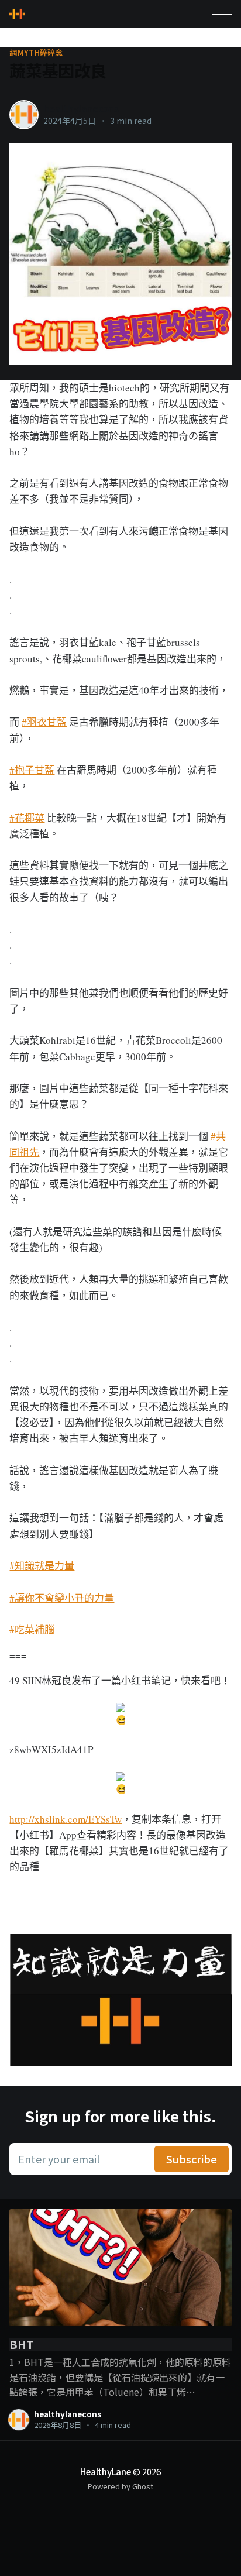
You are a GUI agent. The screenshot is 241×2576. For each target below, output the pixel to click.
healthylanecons (81, 108)
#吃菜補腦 (32, 1629)
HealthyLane (106, 2472)
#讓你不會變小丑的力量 (62, 1598)
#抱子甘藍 (32, 770)
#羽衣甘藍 (44, 722)
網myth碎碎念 (36, 53)
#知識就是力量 (42, 1566)
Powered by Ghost (120, 2486)
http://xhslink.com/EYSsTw (66, 1819)
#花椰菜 (27, 818)
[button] (222, 14)
